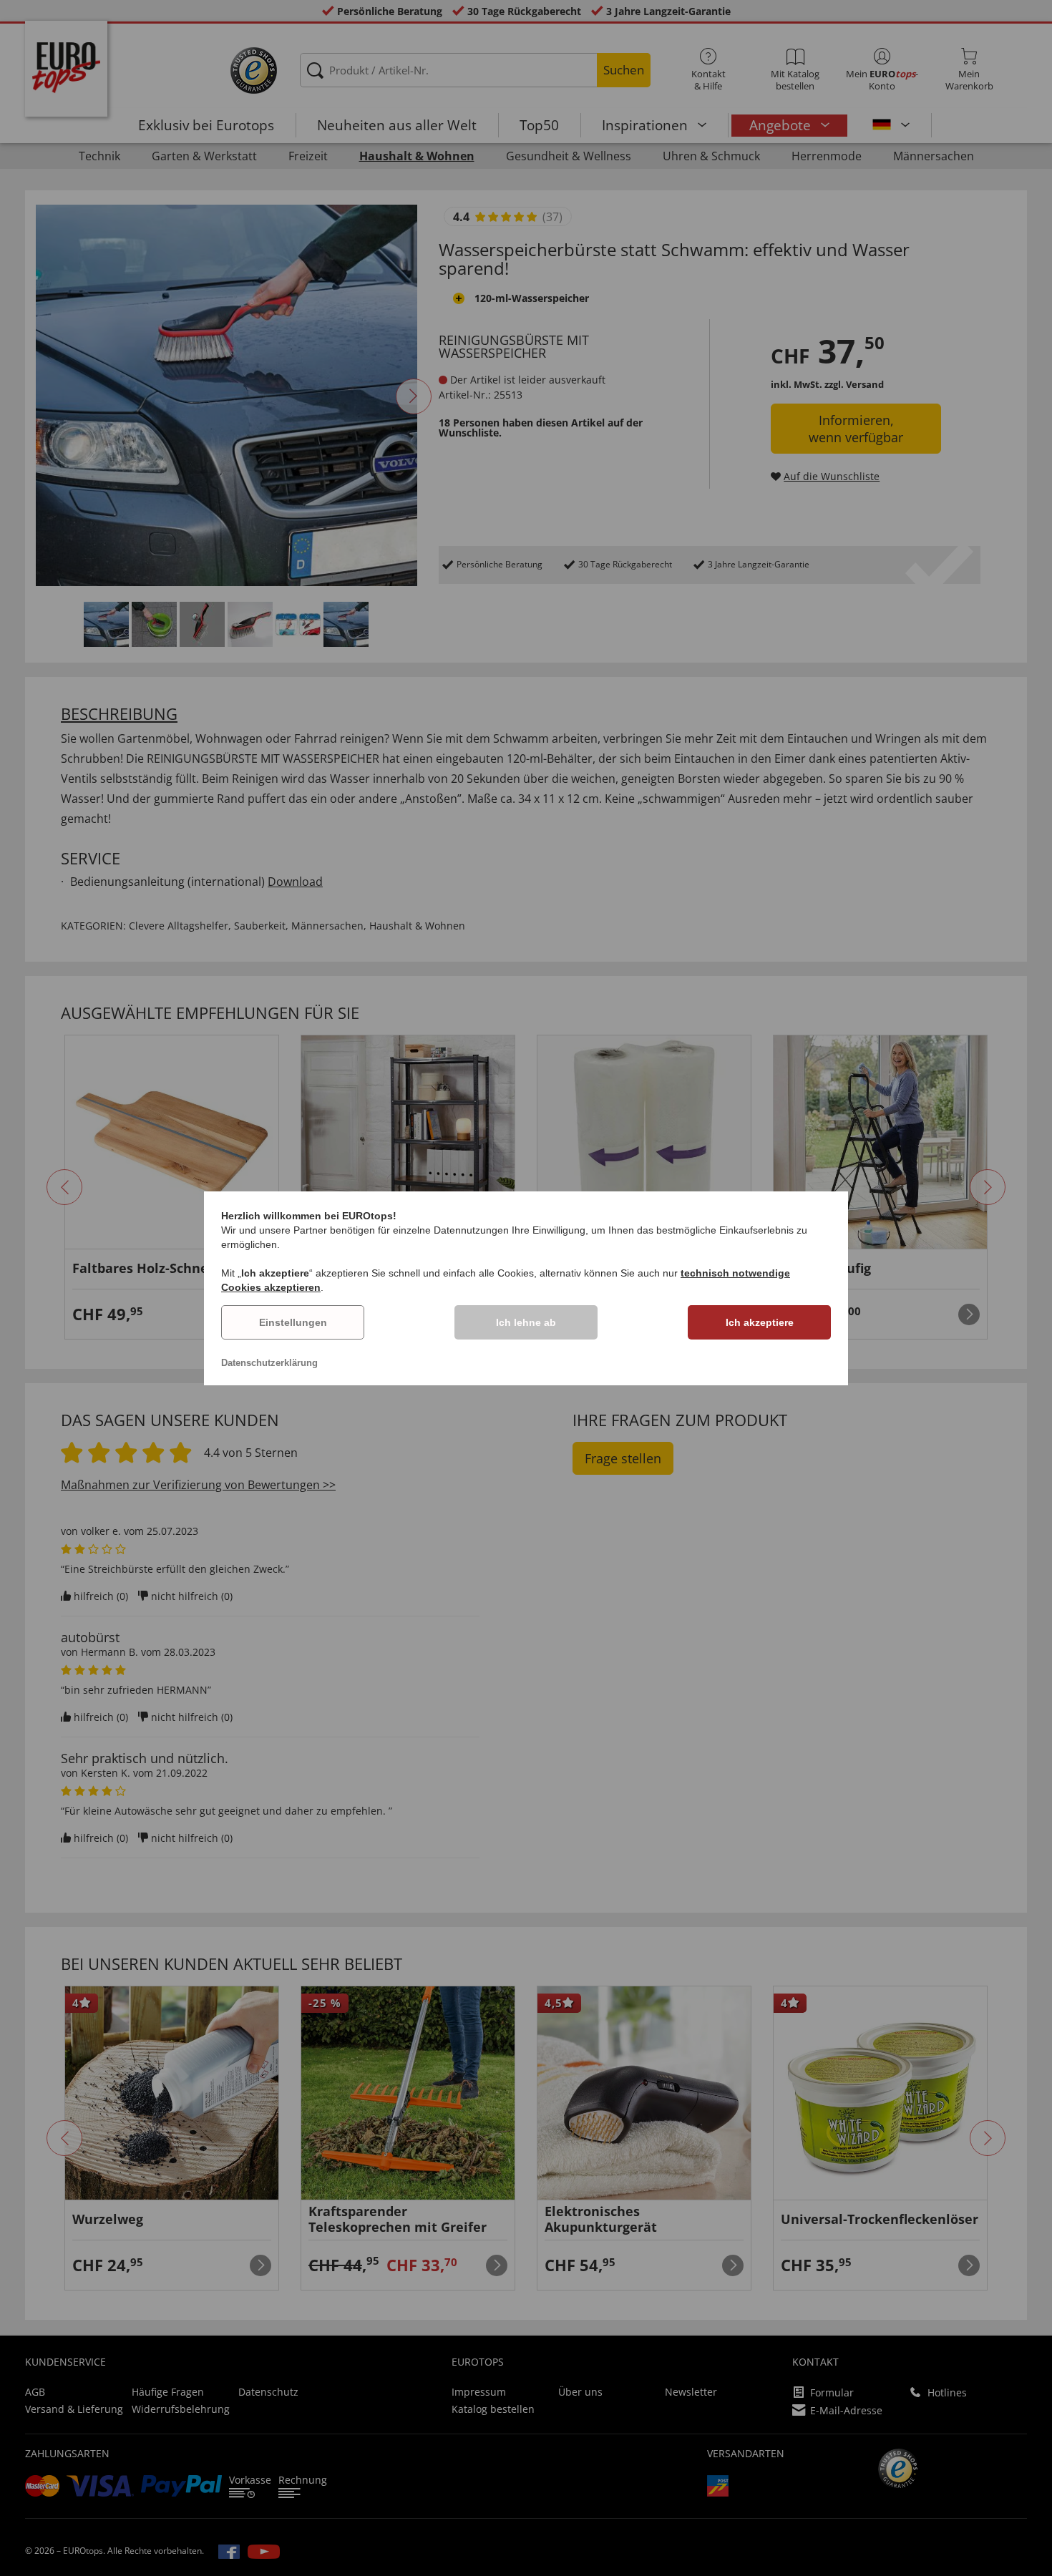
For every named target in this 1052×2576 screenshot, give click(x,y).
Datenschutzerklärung (269, 1363)
